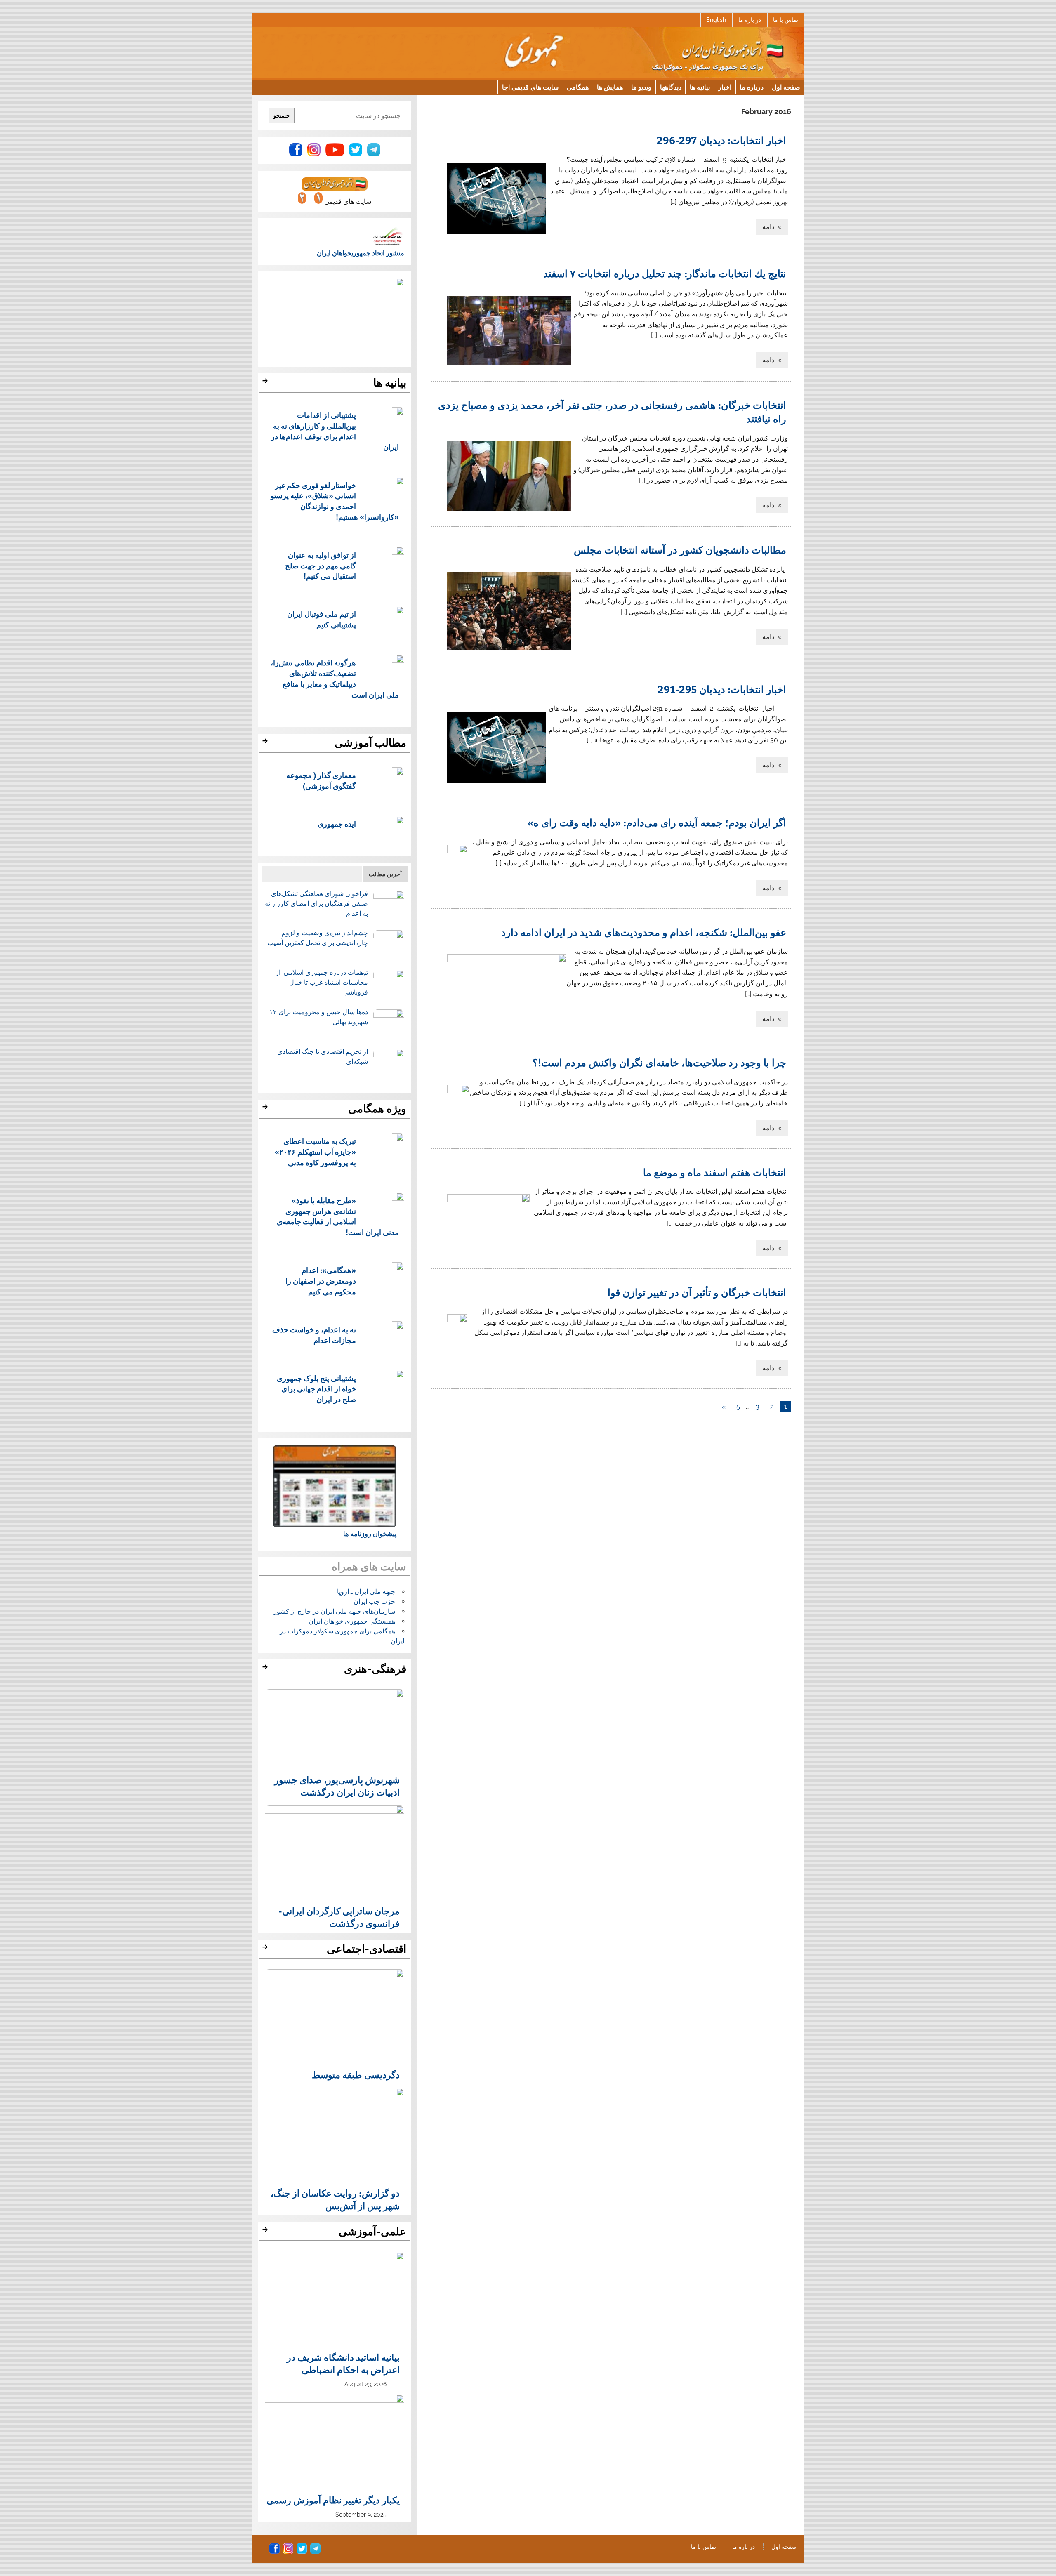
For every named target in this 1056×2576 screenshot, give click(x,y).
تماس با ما (786, 20)
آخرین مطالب (385, 874)
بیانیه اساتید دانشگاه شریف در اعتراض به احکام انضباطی (343, 2363)
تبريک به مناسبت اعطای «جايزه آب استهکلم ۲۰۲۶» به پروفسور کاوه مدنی (315, 1151)
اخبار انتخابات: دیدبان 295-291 (722, 689)
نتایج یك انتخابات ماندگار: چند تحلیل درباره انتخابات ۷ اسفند (665, 273)
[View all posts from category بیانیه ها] (266, 383)
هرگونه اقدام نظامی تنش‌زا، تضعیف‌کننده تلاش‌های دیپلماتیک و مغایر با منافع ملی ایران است (335, 678)
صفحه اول (786, 87)
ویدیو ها (641, 87)
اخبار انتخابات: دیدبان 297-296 (721, 140)
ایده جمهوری (337, 824)
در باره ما (750, 20)
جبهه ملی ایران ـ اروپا (366, 1592)
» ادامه (772, 227)
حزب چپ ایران (374, 1601)
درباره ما (752, 87)
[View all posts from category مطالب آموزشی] (266, 743)
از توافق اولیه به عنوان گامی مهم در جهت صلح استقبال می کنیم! (321, 565)
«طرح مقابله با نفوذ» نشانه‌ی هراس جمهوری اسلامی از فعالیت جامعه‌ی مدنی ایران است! (338, 1216)
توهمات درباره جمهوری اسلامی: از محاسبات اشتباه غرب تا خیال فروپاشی (322, 982)
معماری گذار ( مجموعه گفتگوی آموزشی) (321, 780)
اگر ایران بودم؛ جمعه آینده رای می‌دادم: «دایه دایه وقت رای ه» (657, 822)
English (716, 20)
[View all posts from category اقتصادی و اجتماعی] (266, 1949)
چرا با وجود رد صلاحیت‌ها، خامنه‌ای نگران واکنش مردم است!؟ (659, 1062)
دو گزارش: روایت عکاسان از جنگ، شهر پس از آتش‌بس (335, 2199)
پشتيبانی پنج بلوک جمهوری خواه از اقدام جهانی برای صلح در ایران (316, 1389)
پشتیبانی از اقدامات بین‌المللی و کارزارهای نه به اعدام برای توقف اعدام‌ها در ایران (335, 431)
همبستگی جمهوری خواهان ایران (352, 1621)
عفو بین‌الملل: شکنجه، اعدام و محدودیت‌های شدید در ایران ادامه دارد (644, 932)
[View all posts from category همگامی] (266, 1109)
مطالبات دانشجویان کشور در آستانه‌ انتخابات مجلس (680, 549)
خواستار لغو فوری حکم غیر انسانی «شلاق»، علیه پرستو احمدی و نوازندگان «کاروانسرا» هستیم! (335, 501)
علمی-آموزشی (372, 2232)
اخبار (725, 87)
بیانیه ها (700, 87)
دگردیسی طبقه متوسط (356, 2074)
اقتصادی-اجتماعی (367, 1949)
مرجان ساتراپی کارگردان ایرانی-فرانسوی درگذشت (339, 1917)
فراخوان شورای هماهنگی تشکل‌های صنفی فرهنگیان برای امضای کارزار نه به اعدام (316, 904)
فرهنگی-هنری (375, 1669)
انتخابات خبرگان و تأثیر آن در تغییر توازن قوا (697, 1292)
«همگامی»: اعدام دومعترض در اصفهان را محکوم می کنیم (321, 1281)
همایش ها (610, 87)
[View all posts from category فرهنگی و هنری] (266, 1669)
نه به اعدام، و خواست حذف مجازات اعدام (314, 1335)
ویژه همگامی (377, 1109)
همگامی (578, 87)
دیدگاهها (671, 87)
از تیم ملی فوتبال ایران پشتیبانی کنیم (322, 619)
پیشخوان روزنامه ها (370, 1534)
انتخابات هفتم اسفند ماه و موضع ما (715, 1172)
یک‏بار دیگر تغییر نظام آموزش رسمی (333, 2500)
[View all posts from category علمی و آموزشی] (266, 2232)
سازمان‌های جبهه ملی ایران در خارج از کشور (334, 1611)
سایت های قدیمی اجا (530, 87)
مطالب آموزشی (370, 743)
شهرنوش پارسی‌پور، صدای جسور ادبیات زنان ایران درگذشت (337, 1786)
